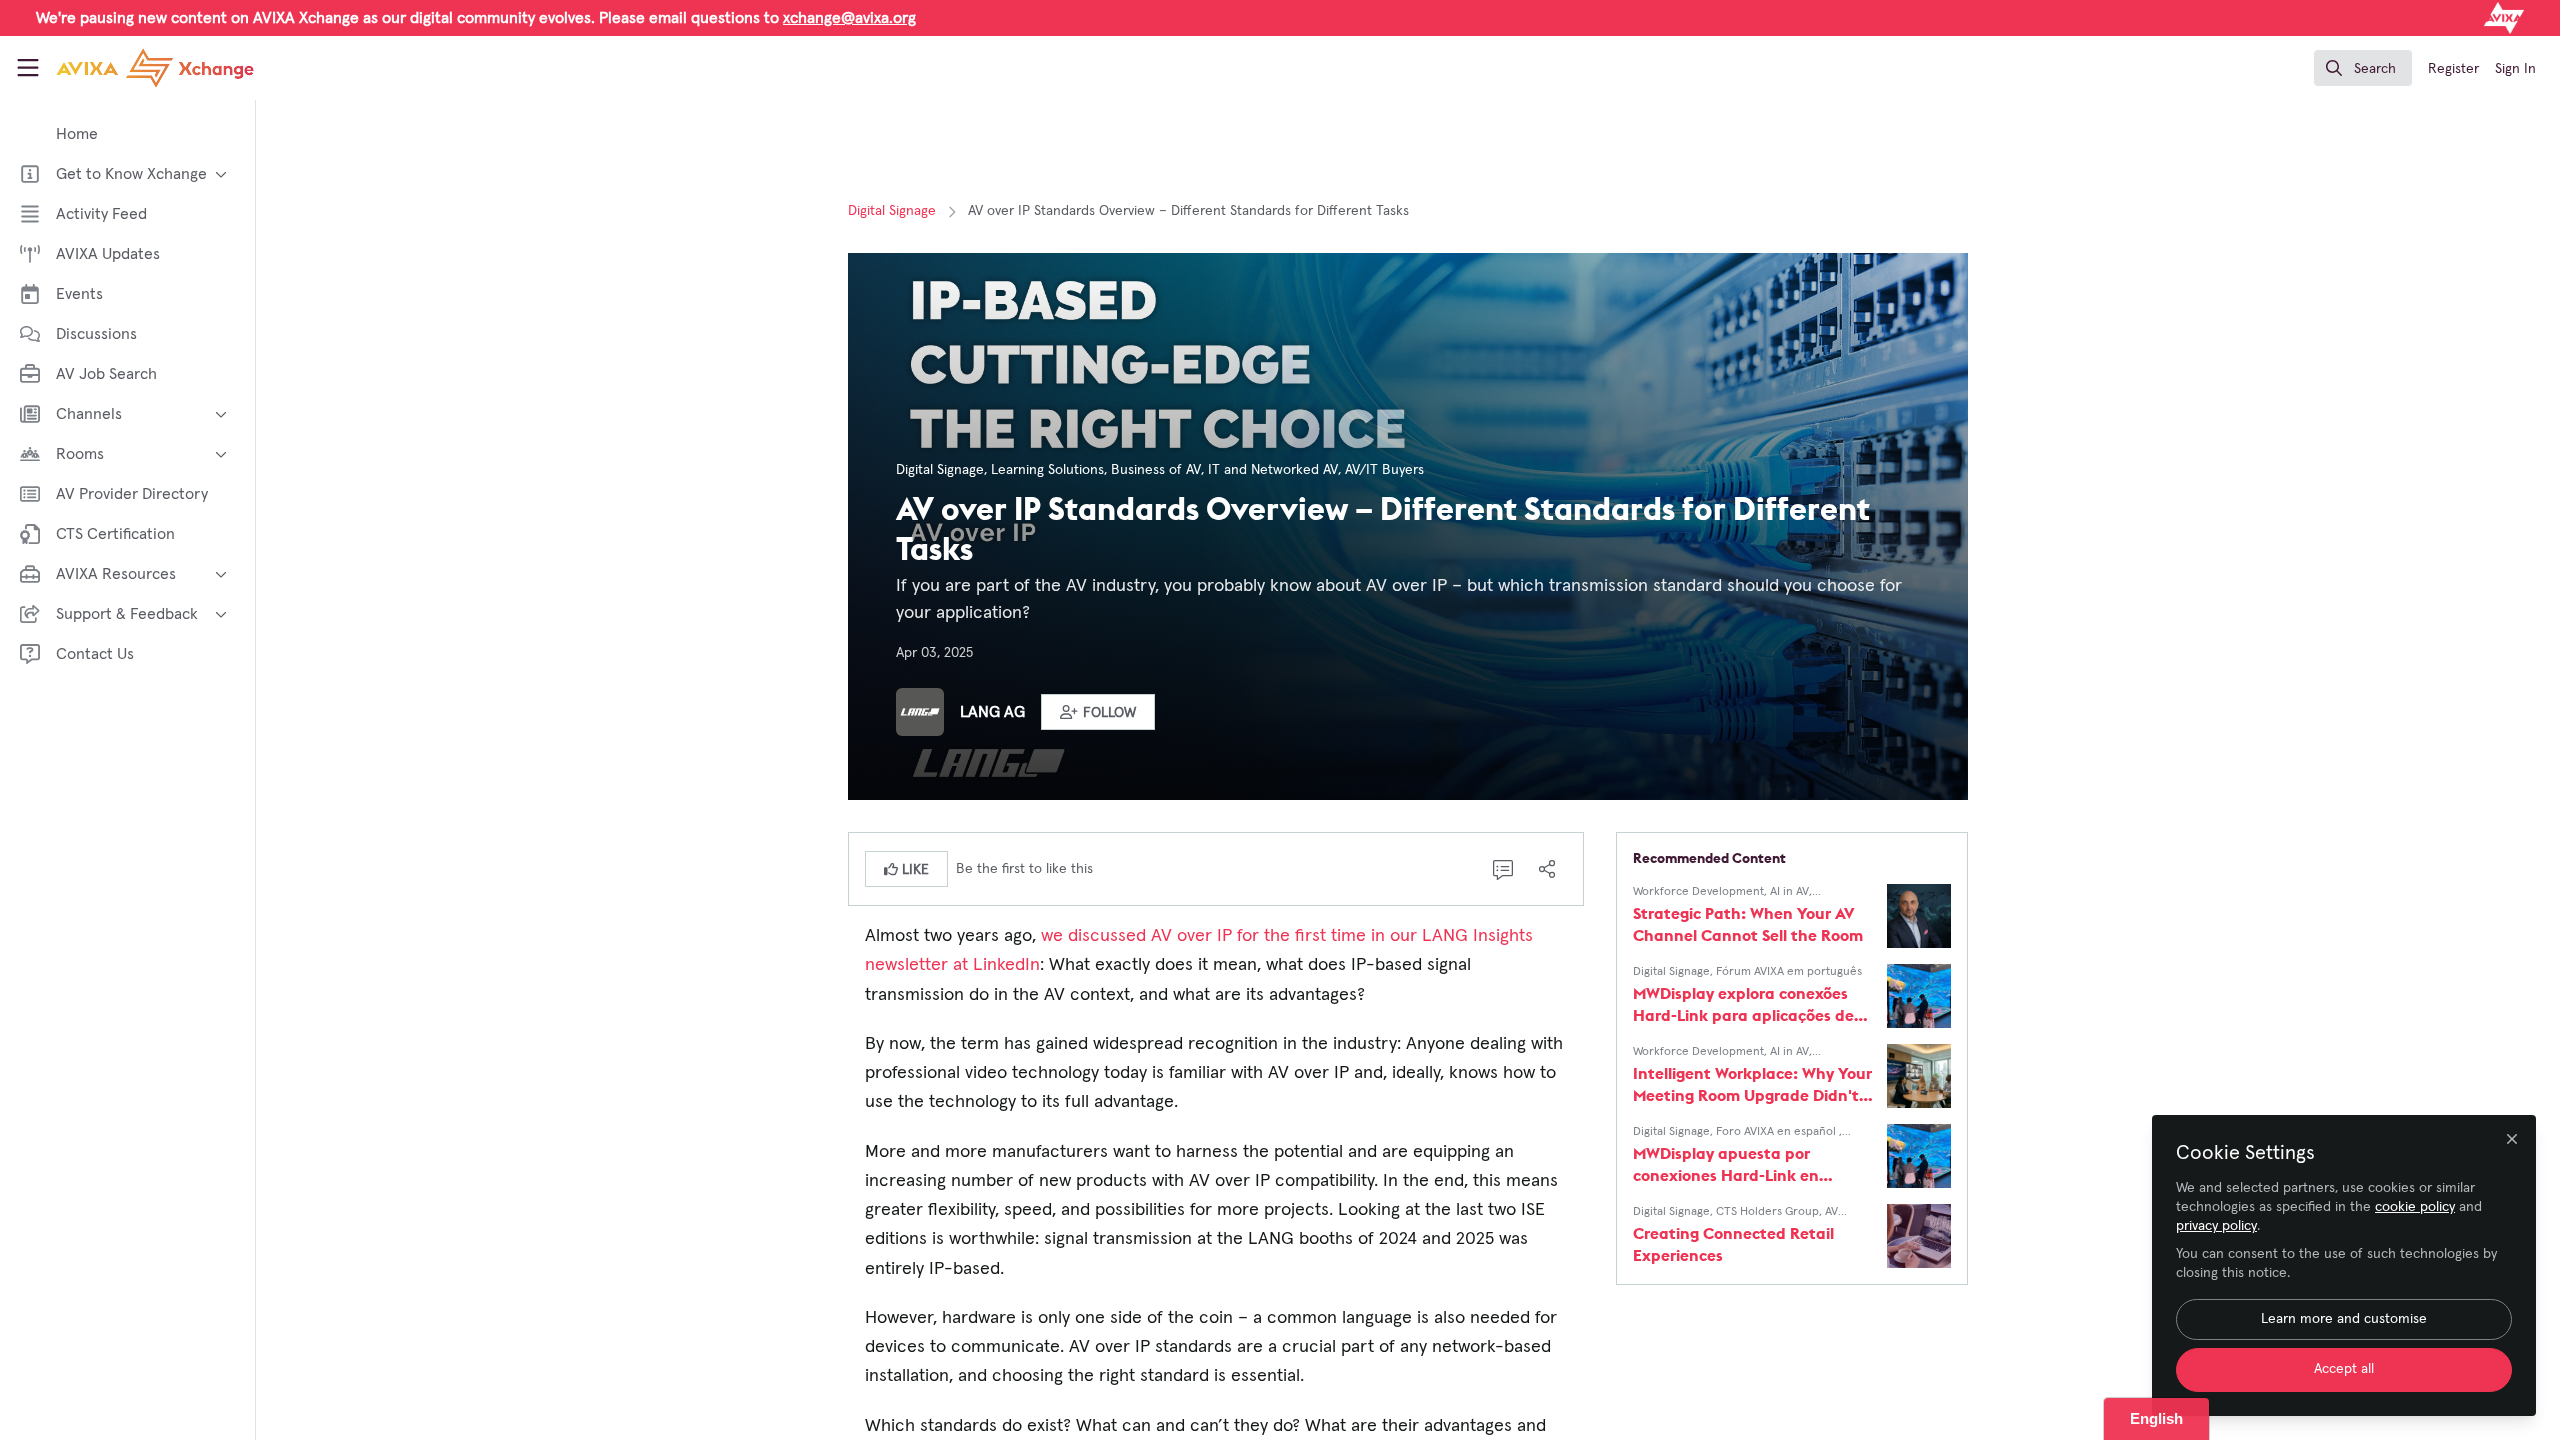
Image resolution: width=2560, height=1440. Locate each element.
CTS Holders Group (1767, 1212)
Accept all (2344, 1369)
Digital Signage (892, 211)
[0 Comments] (1503, 869)
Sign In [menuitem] (2515, 69)
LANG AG (992, 712)
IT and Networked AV (1273, 470)
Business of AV (1156, 470)
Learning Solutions (1047, 470)
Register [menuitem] (2453, 69)
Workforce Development (1698, 892)
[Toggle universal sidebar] (28, 68)
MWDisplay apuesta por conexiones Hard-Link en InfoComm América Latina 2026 (1753, 1164)
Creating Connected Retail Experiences (1733, 1244)
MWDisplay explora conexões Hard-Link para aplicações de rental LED (1743, 1004)
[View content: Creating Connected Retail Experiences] (1919, 1236)
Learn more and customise (2344, 1319)
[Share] (1547, 869)
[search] (2363, 68)
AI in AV (1789, 892)
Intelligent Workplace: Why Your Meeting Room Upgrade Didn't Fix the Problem (1752, 1084)
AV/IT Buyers (1384, 470)
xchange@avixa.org (849, 18)
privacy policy (2216, 1226)
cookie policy (2415, 1207)
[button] (1098, 712)
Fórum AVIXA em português (1789, 972)
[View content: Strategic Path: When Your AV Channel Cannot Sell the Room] (1919, 916)
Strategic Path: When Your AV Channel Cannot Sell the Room (1748, 924)
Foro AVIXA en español (1777, 1132)
